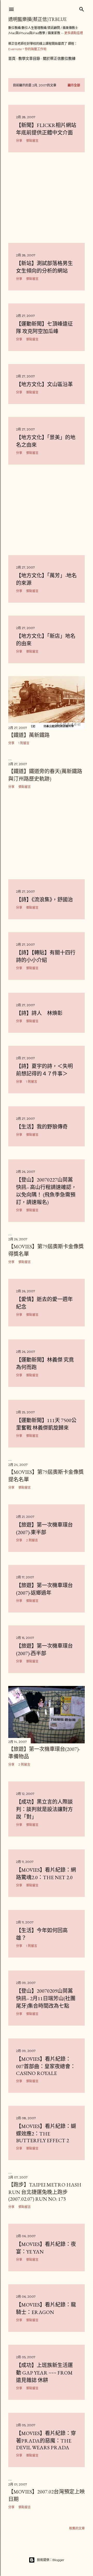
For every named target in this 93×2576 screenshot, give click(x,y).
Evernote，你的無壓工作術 (27, 49)
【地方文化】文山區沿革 (44, 384)
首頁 (12, 58)
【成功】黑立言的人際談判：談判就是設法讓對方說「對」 (44, 1809)
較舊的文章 (77, 2528)
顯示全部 (74, 85)
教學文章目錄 (29, 58)
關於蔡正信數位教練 (59, 58)
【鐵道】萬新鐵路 (29, 735)
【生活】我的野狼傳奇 (42, 1127)
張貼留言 (32, 141)
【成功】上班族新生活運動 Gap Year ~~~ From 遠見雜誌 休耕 (44, 2373)
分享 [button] (19, 141)
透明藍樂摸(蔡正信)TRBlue (37, 19)
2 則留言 (32, 1540)
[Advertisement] (47, 198)
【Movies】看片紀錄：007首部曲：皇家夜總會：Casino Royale (46, 2066)
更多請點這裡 (74, 33)
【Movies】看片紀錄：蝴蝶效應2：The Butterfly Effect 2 (46, 2133)
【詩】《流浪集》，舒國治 (44, 900)
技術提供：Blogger (51, 2560)
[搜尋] (82, 8)
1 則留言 (24, 743)
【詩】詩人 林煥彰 (39, 1013)
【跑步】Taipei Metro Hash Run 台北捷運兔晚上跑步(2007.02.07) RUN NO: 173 (45, 2192)
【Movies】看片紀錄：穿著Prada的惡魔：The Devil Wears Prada (46, 2440)
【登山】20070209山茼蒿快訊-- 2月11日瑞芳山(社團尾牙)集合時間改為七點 (46, 1998)
